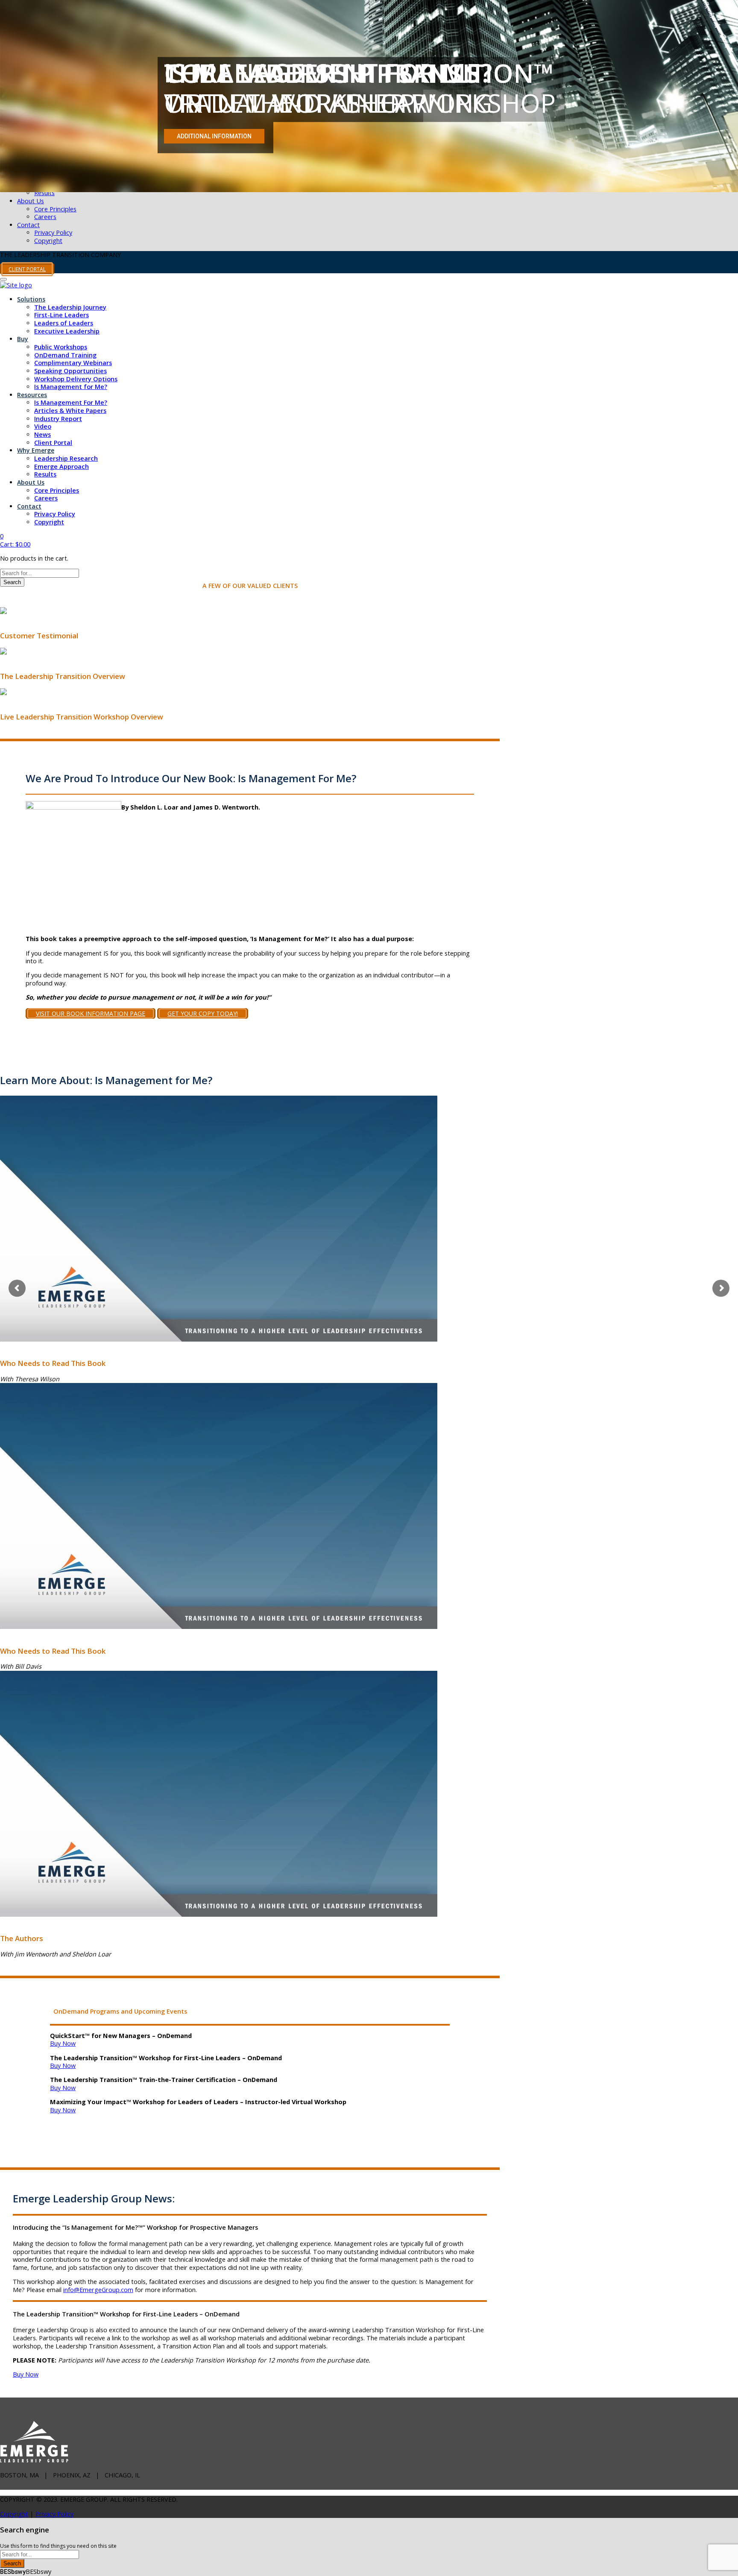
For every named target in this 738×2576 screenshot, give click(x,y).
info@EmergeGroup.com (98, 2290)
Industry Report (58, 419)
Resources (32, 395)
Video (43, 426)
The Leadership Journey (70, 307)
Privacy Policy (53, 232)
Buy (23, 339)
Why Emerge (36, 450)
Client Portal (53, 443)
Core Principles (55, 209)
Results (44, 193)
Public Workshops (61, 347)
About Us (31, 201)
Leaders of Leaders (64, 323)
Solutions (31, 299)
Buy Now (63, 2043)
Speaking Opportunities (70, 371)
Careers (45, 217)
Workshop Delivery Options (76, 379)
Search (12, 582)
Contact (28, 225)
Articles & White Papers (70, 411)
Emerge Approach (61, 466)
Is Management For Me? (71, 402)
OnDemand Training (65, 355)
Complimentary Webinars (73, 363)
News (42, 434)
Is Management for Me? (71, 387)
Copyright (48, 241)
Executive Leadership (67, 331)
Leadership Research (66, 458)
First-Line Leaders (61, 315)
